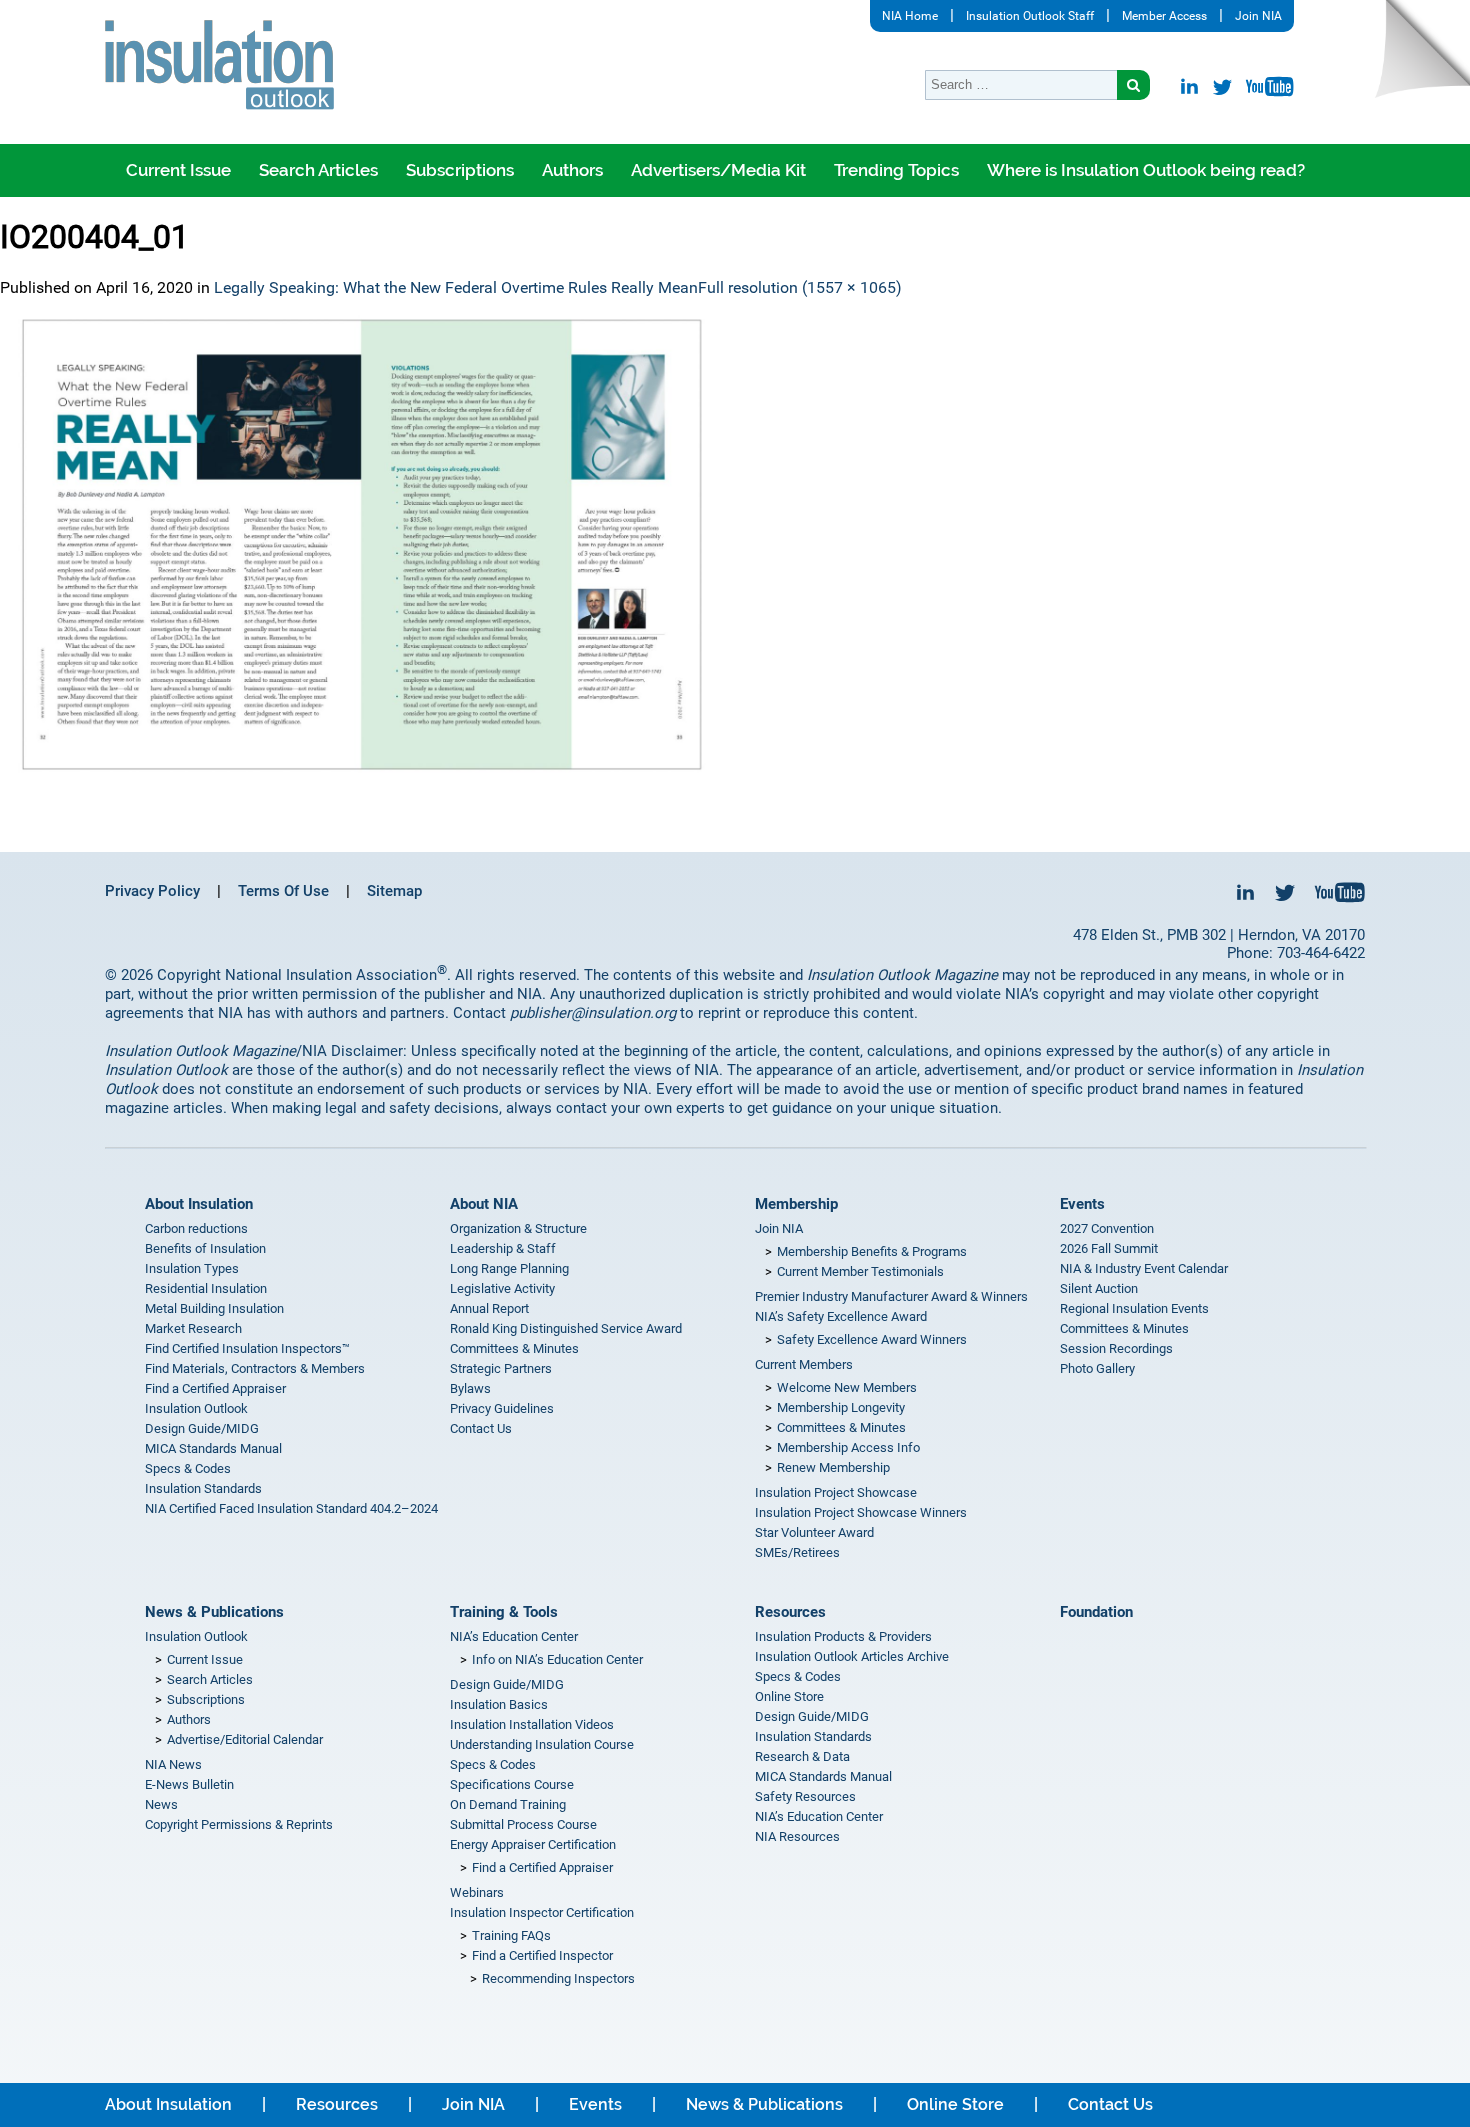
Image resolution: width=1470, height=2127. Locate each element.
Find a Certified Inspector (542, 1955)
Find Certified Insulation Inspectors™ (247, 1348)
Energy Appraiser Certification (533, 1844)
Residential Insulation (206, 1288)
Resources (790, 1612)
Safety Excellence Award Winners (872, 1339)
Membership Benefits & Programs (872, 1251)
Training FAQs (511, 1935)
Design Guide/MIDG (202, 1428)
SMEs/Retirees (797, 1552)
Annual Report (489, 1308)
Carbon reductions (196, 1228)
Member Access (1164, 16)
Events (1082, 1204)
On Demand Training (508, 1804)
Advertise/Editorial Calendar (245, 1739)
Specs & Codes (188, 1468)
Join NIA (1258, 16)
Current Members (804, 1364)
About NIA (484, 1204)
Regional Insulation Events (1134, 1308)
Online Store (789, 1696)
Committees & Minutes (514, 1348)
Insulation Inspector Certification (542, 1912)
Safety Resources (805, 1796)
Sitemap (394, 891)
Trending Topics (896, 170)
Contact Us (481, 1428)
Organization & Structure (518, 1228)
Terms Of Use (283, 891)
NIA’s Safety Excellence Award (841, 1316)
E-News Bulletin (189, 1784)
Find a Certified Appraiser (215, 1388)
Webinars (477, 1892)
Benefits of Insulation (205, 1248)
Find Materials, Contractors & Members (255, 1368)
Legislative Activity (502, 1288)
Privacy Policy (152, 891)
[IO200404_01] (735, 544)
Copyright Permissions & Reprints (239, 1824)
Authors (572, 170)
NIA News (173, 1764)
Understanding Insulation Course (542, 1744)
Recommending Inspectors (558, 1978)
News (161, 1804)
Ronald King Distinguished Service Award (566, 1328)
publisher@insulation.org (593, 1013)
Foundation (1096, 1612)
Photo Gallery (1097, 1368)
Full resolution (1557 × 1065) (800, 287)
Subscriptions (460, 170)
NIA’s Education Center (514, 1636)
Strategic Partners (501, 1368)
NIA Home (910, 16)
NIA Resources (797, 1836)
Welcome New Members (847, 1387)
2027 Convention (1107, 1228)
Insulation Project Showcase (836, 1492)
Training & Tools (504, 1612)
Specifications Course (512, 1784)
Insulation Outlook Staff (1030, 16)
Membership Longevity (841, 1407)
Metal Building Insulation (214, 1308)
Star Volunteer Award (814, 1532)
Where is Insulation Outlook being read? (1146, 170)
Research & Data (802, 1756)
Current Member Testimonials (860, 1271)
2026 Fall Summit (1109, 1248)
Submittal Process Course (523, 1824)
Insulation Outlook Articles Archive (852, 1656)
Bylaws (470, 1388)
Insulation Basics (499, 1704)
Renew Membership (833, 1467)
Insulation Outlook (196, 1408)
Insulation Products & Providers (843, 1636)
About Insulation (199, 1204)
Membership (796, 1204)
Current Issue (178, 170)
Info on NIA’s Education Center (557, 1659)
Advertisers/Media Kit (718, 170)
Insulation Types (192, 1268)
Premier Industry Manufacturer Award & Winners (891, 1296)
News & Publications (214, 1612)
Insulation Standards (203, 1488)
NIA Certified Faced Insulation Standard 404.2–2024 (291, 1508)
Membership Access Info (848, 1447)
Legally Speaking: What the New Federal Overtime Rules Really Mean (456, 287)
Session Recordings (1116, 1348)
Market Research (193, 1328)
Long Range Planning (509, 1268)
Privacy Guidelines (502, 1408)
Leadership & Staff (503, 1248)
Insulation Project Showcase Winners (861, 1512)
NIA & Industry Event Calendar (1144, 1268)
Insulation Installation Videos (532, 1724)
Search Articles (318, 170)
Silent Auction (1099, 1288)
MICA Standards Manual (213, 1448)
